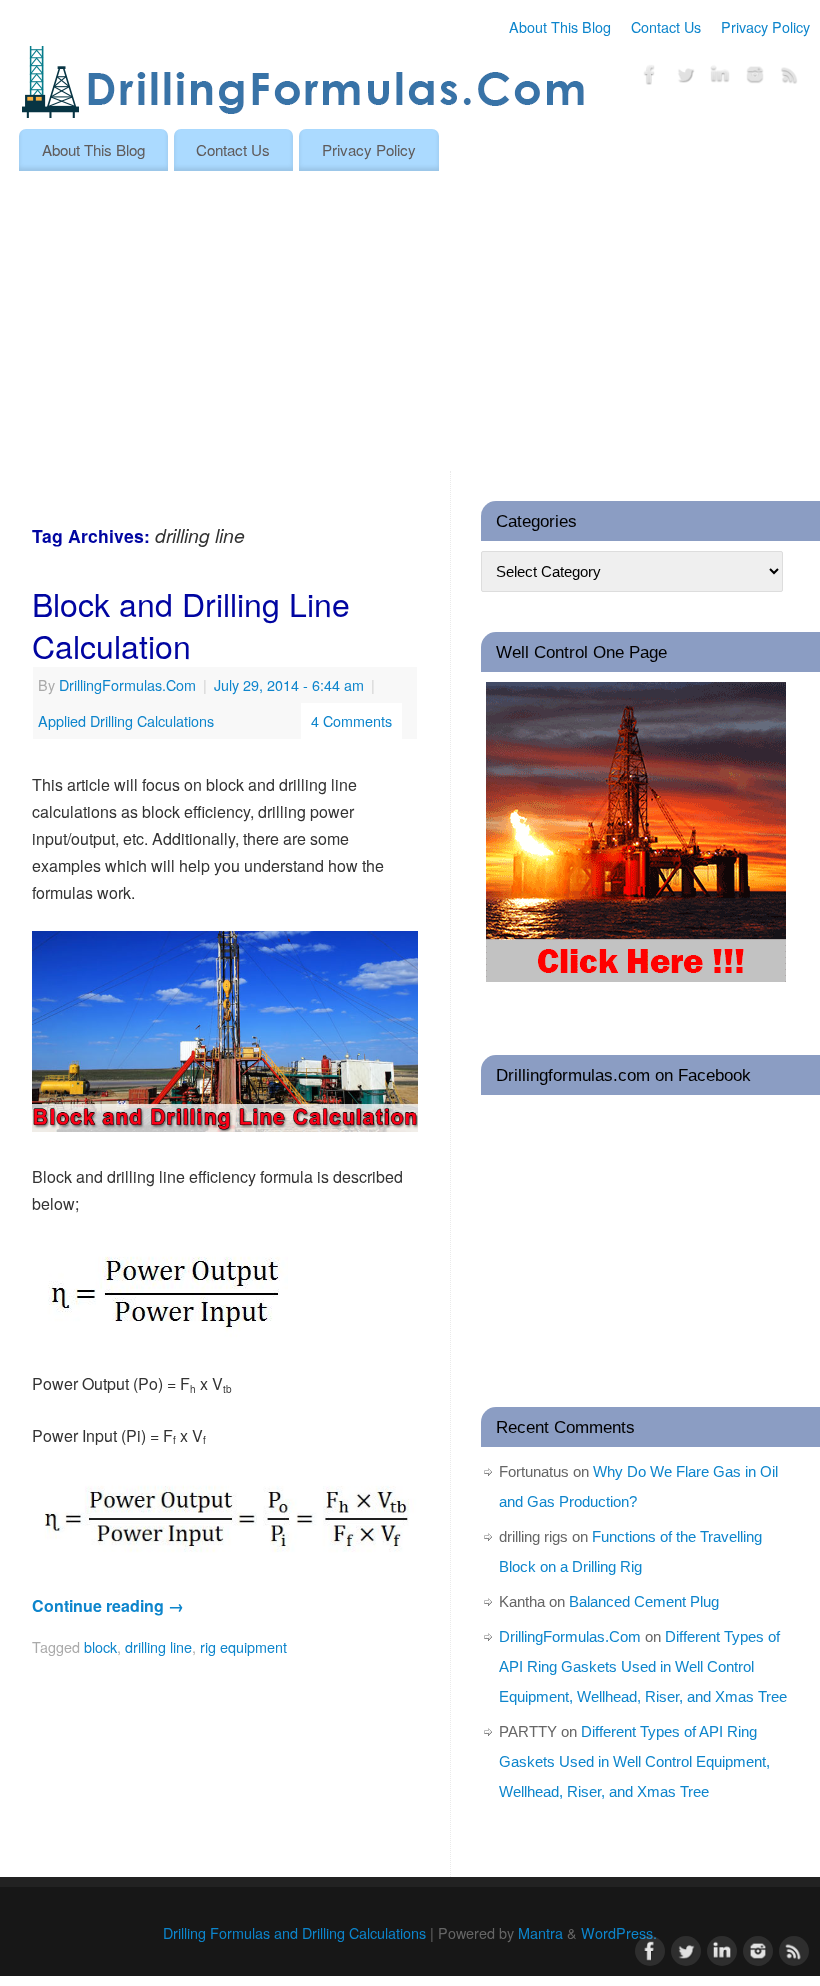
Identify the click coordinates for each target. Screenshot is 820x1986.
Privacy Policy (765, 26)
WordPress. (619, 1932)
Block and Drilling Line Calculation (191, 624)
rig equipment (243, 1646)
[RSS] (790, 77)
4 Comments (351, 720)
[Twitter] (685, 77)
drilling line (158, 1646)
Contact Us (666, 26)
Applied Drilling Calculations (126, 720)
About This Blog (560, 26)
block (100, 1646)
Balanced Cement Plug (644, 1601)
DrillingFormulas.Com (127, 684)
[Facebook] (650, 77)
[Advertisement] (410, 321)
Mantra (540, 1932)
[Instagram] (755, 77)
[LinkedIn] (720, 77)
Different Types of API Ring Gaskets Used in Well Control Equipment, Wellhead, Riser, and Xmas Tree (643, 1666)
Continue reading (108, 1605)
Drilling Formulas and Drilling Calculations (294, 1932)
